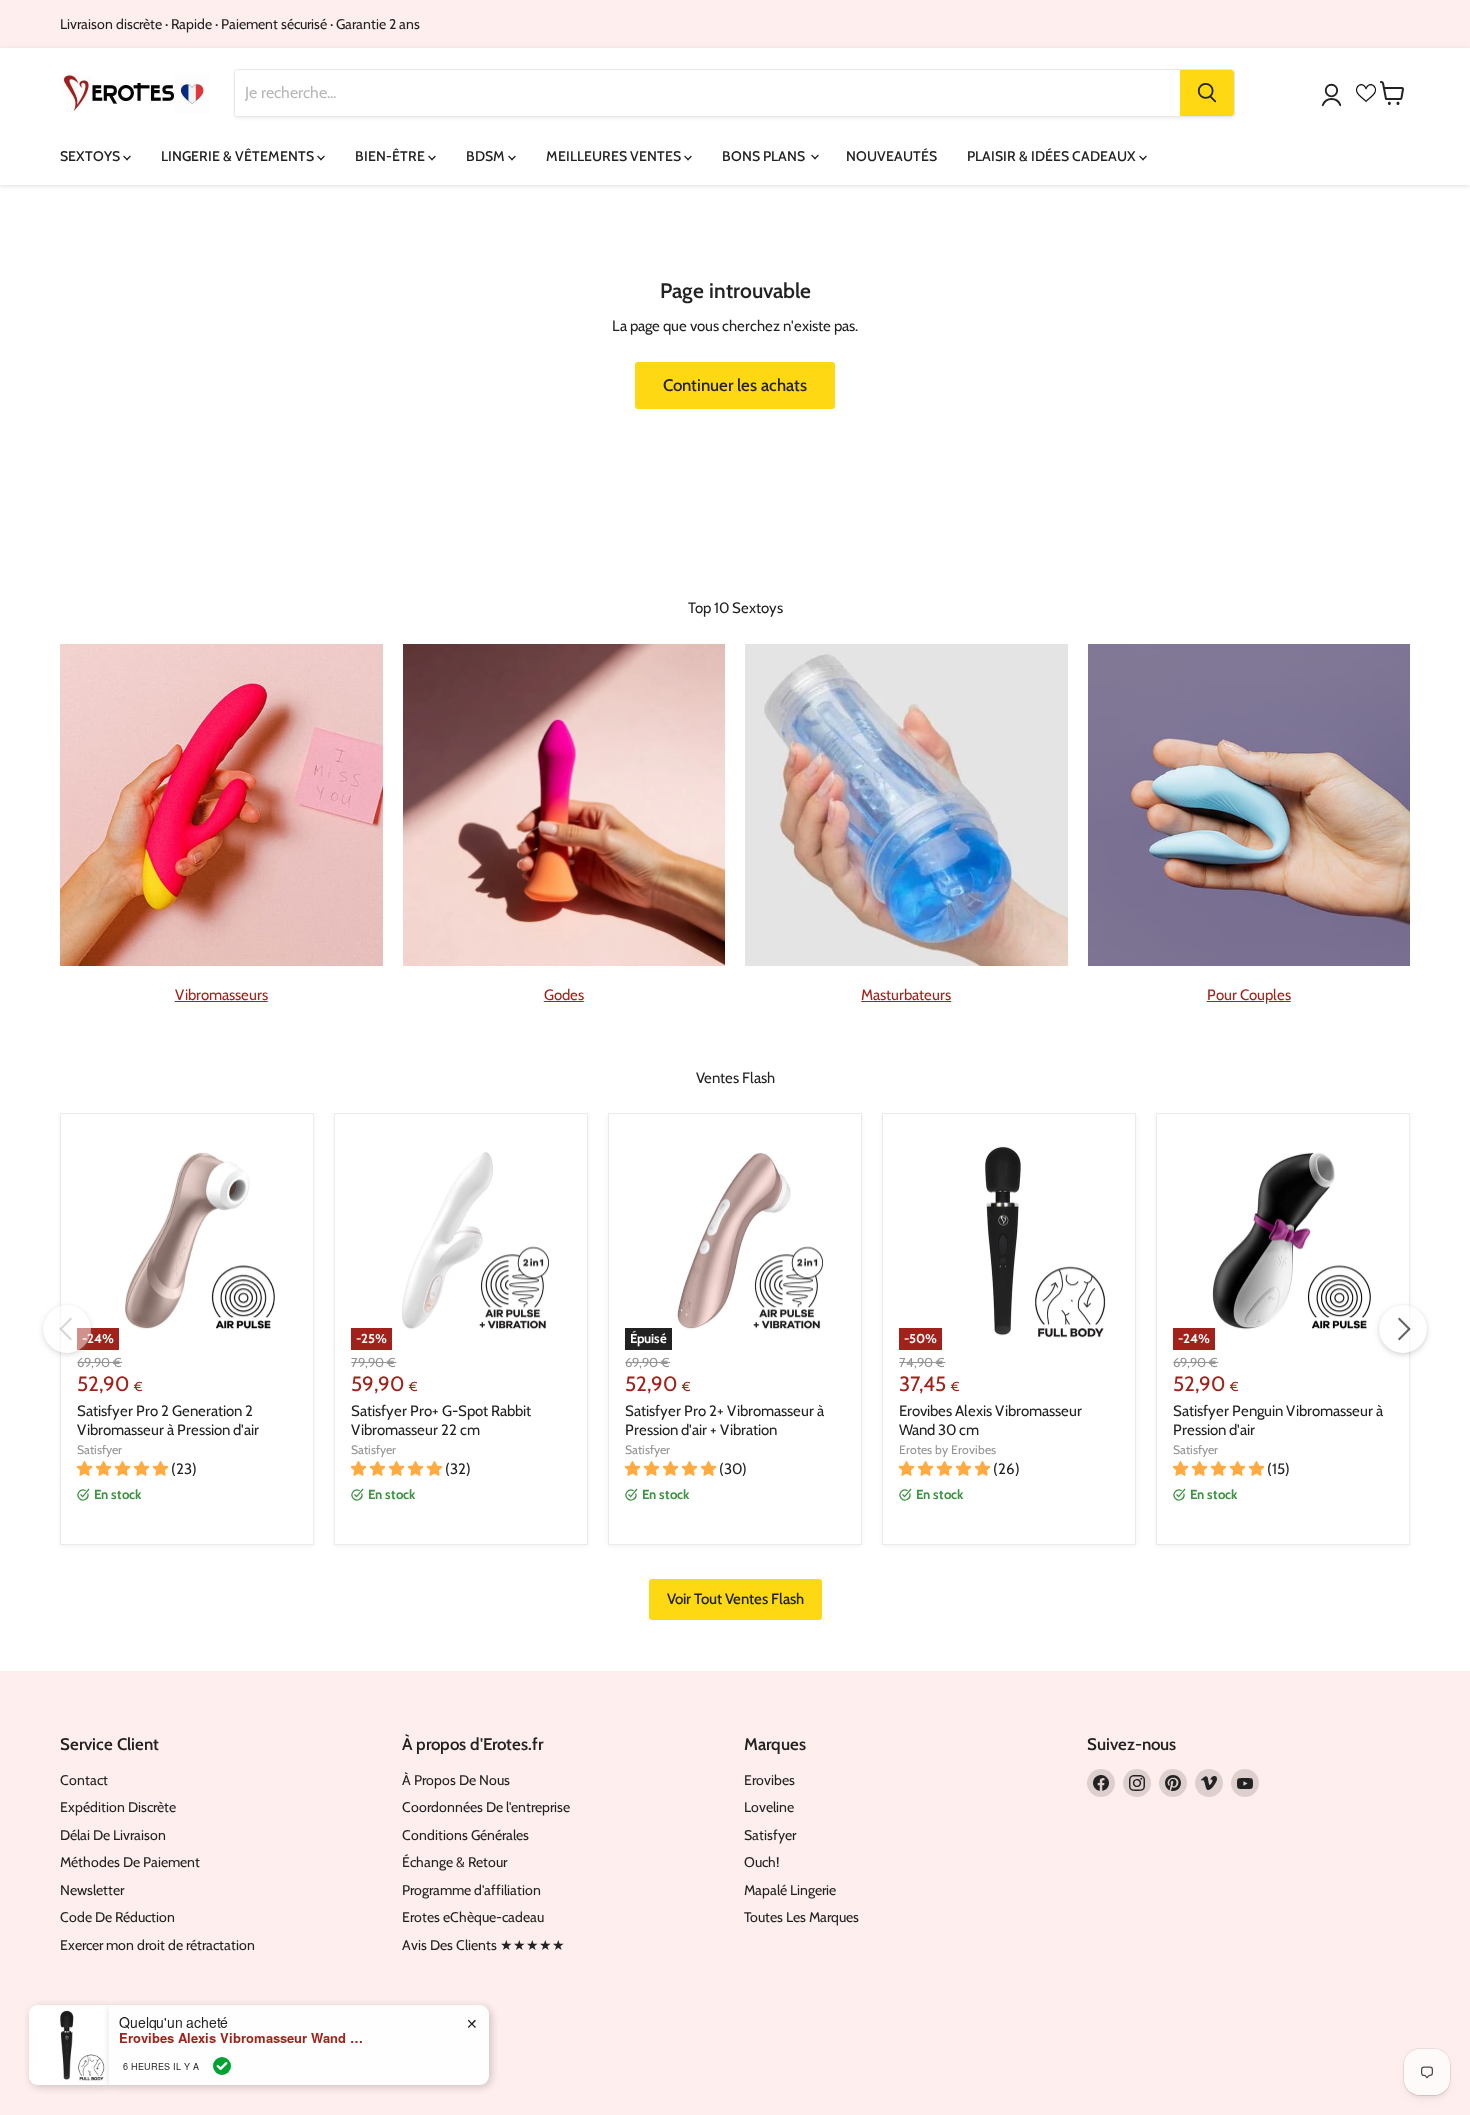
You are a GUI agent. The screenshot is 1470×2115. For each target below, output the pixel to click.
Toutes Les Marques (801, 1917)
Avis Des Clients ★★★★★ (483, 1945)
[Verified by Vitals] (222, 2066)
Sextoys (91, 156)
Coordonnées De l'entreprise (486, 1807)
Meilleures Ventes (615, 156)
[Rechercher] (1207, 93)
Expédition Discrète (118, 1807)
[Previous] (67, 1329)
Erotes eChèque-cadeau (473, 1917)
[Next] (1403, 1329)
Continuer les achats (735, 385)
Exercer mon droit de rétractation (157, 1945)
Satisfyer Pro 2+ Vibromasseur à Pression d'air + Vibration (724, 1421)
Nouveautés (891, 156)
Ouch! (761, 1862)
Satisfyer (99, 1449)
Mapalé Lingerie (790, 1890)
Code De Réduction (117, 1917)
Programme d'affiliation (471, 1890)
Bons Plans (765, 156)
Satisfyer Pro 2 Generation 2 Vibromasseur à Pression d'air (168, 1421)
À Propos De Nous (456, 1780)
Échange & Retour (454, 1862)
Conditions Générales (465, 1835)
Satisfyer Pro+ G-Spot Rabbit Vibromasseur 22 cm (441, 1421)
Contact (84, 1780)
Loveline (769, 1807)
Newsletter (92, 1890)
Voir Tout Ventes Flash (735, 1599)
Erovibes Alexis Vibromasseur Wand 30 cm (244, 2038)
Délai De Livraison (113, 1835)
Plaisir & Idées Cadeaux (1053, 156)
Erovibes (769, 1780)
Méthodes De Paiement (130, 1862)
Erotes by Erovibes (947, 1449)
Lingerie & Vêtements (239, 156)
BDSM (487, 156)
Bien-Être (391, 156)
